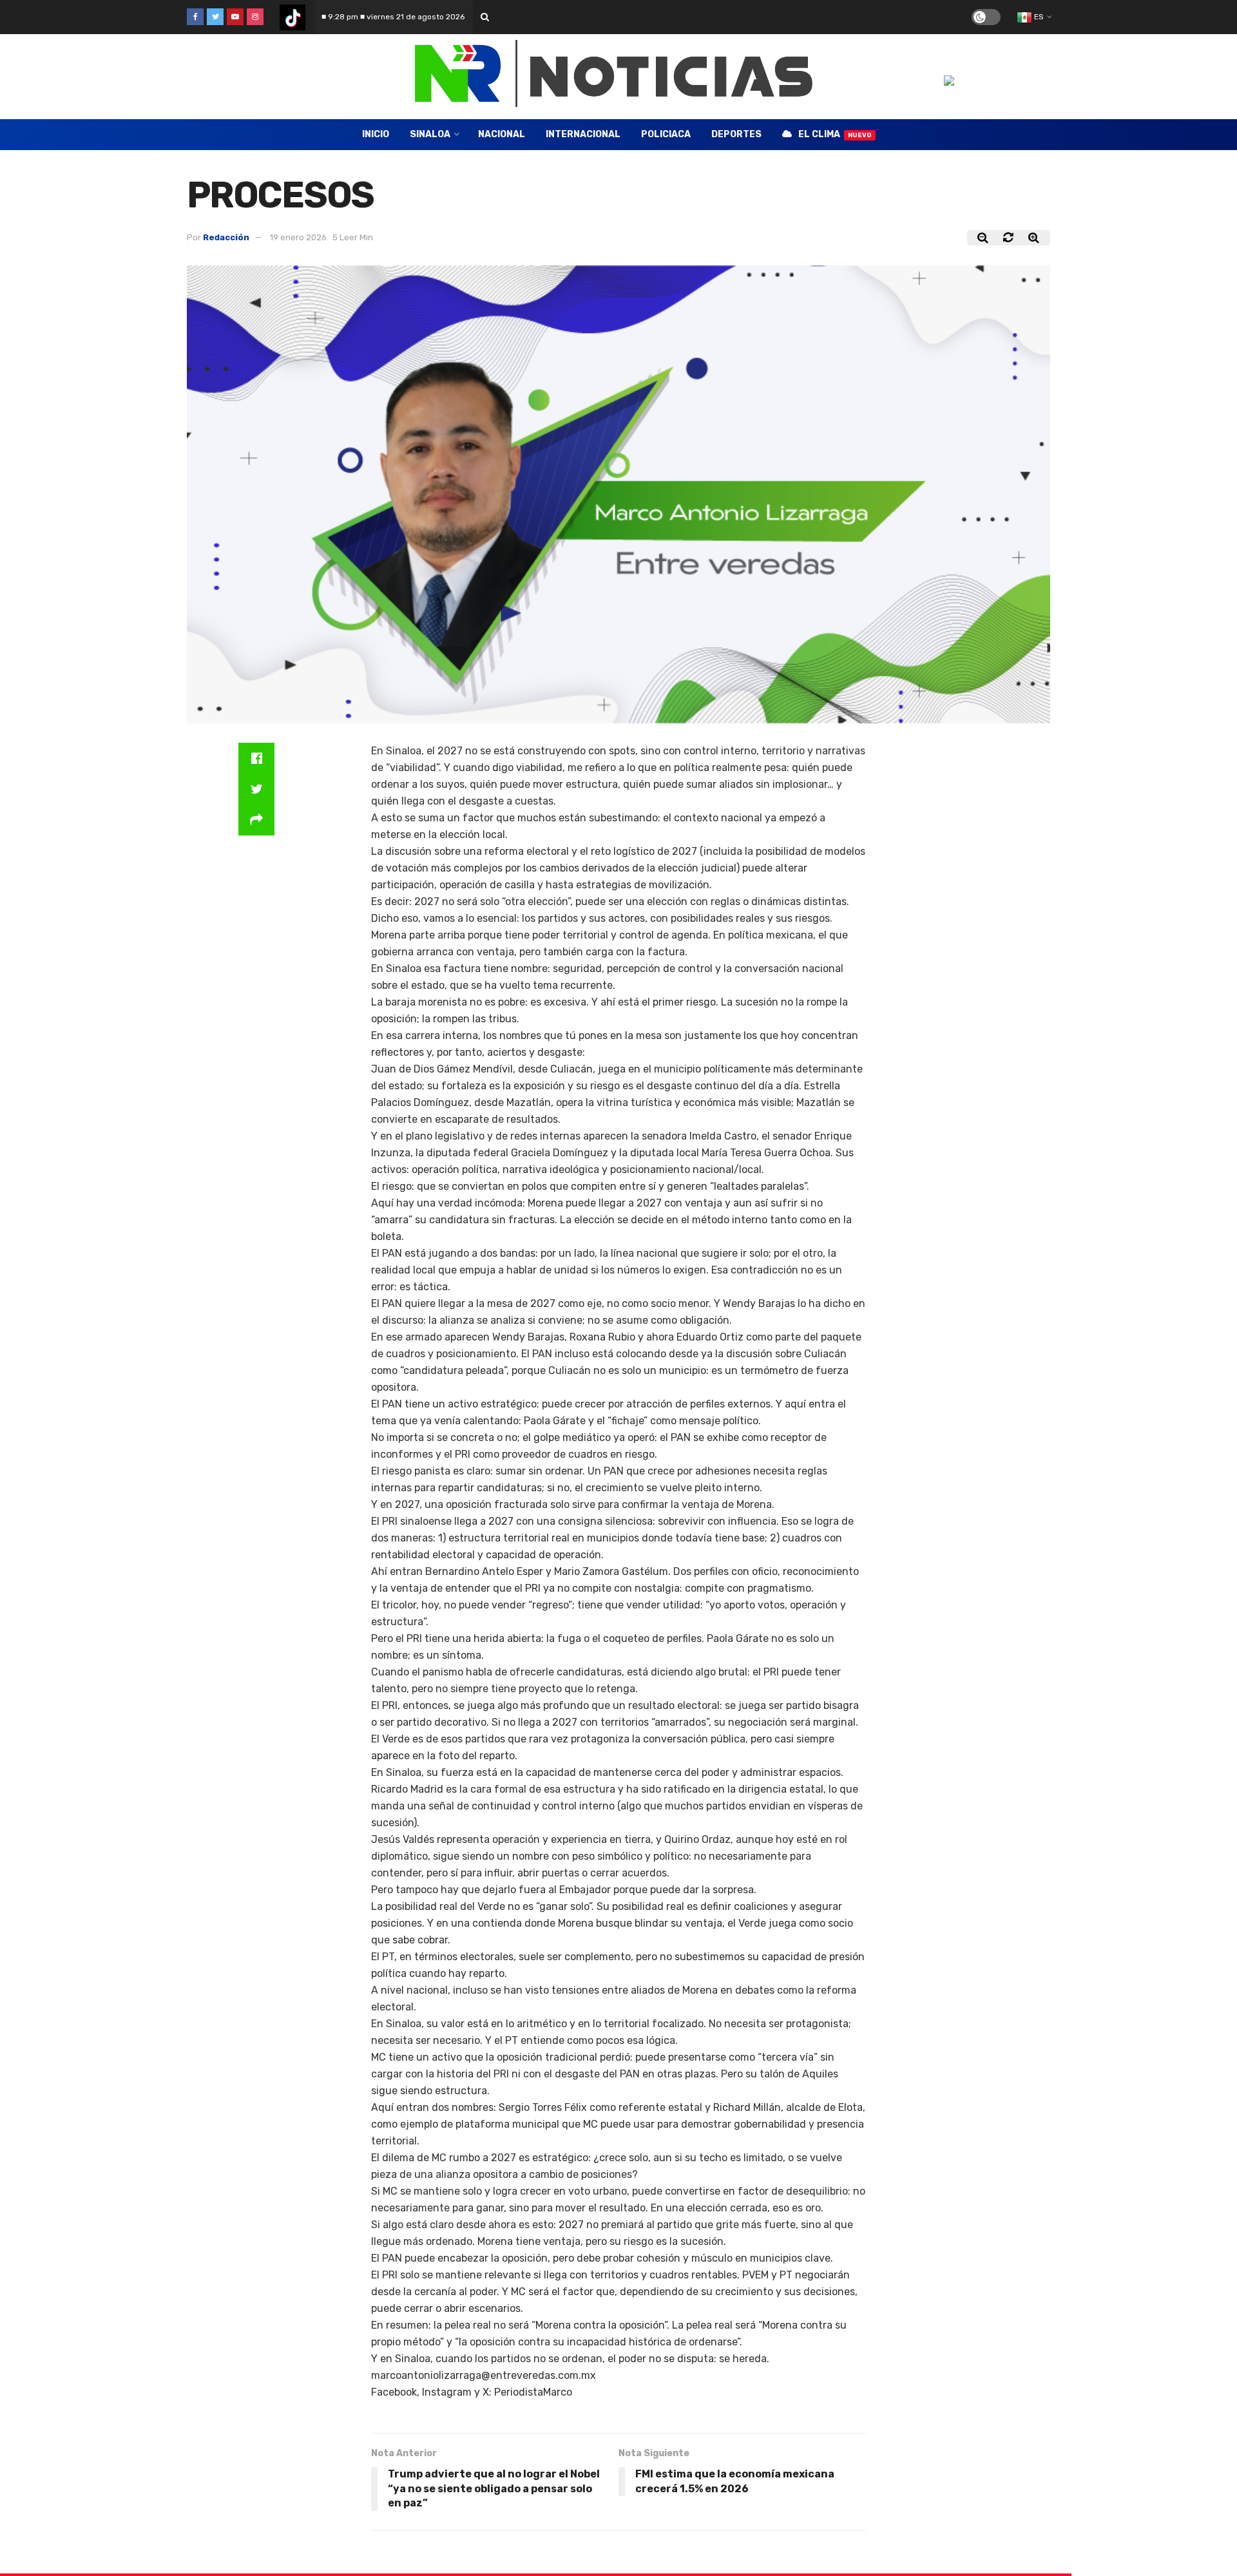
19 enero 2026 (298, 237)
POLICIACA (666, 134)
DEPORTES (736, 134)
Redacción (226, 237)
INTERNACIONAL (583, 134)
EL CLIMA (835, 134)
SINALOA (430, 134)
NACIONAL (502, 134)
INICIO (376, 134)
